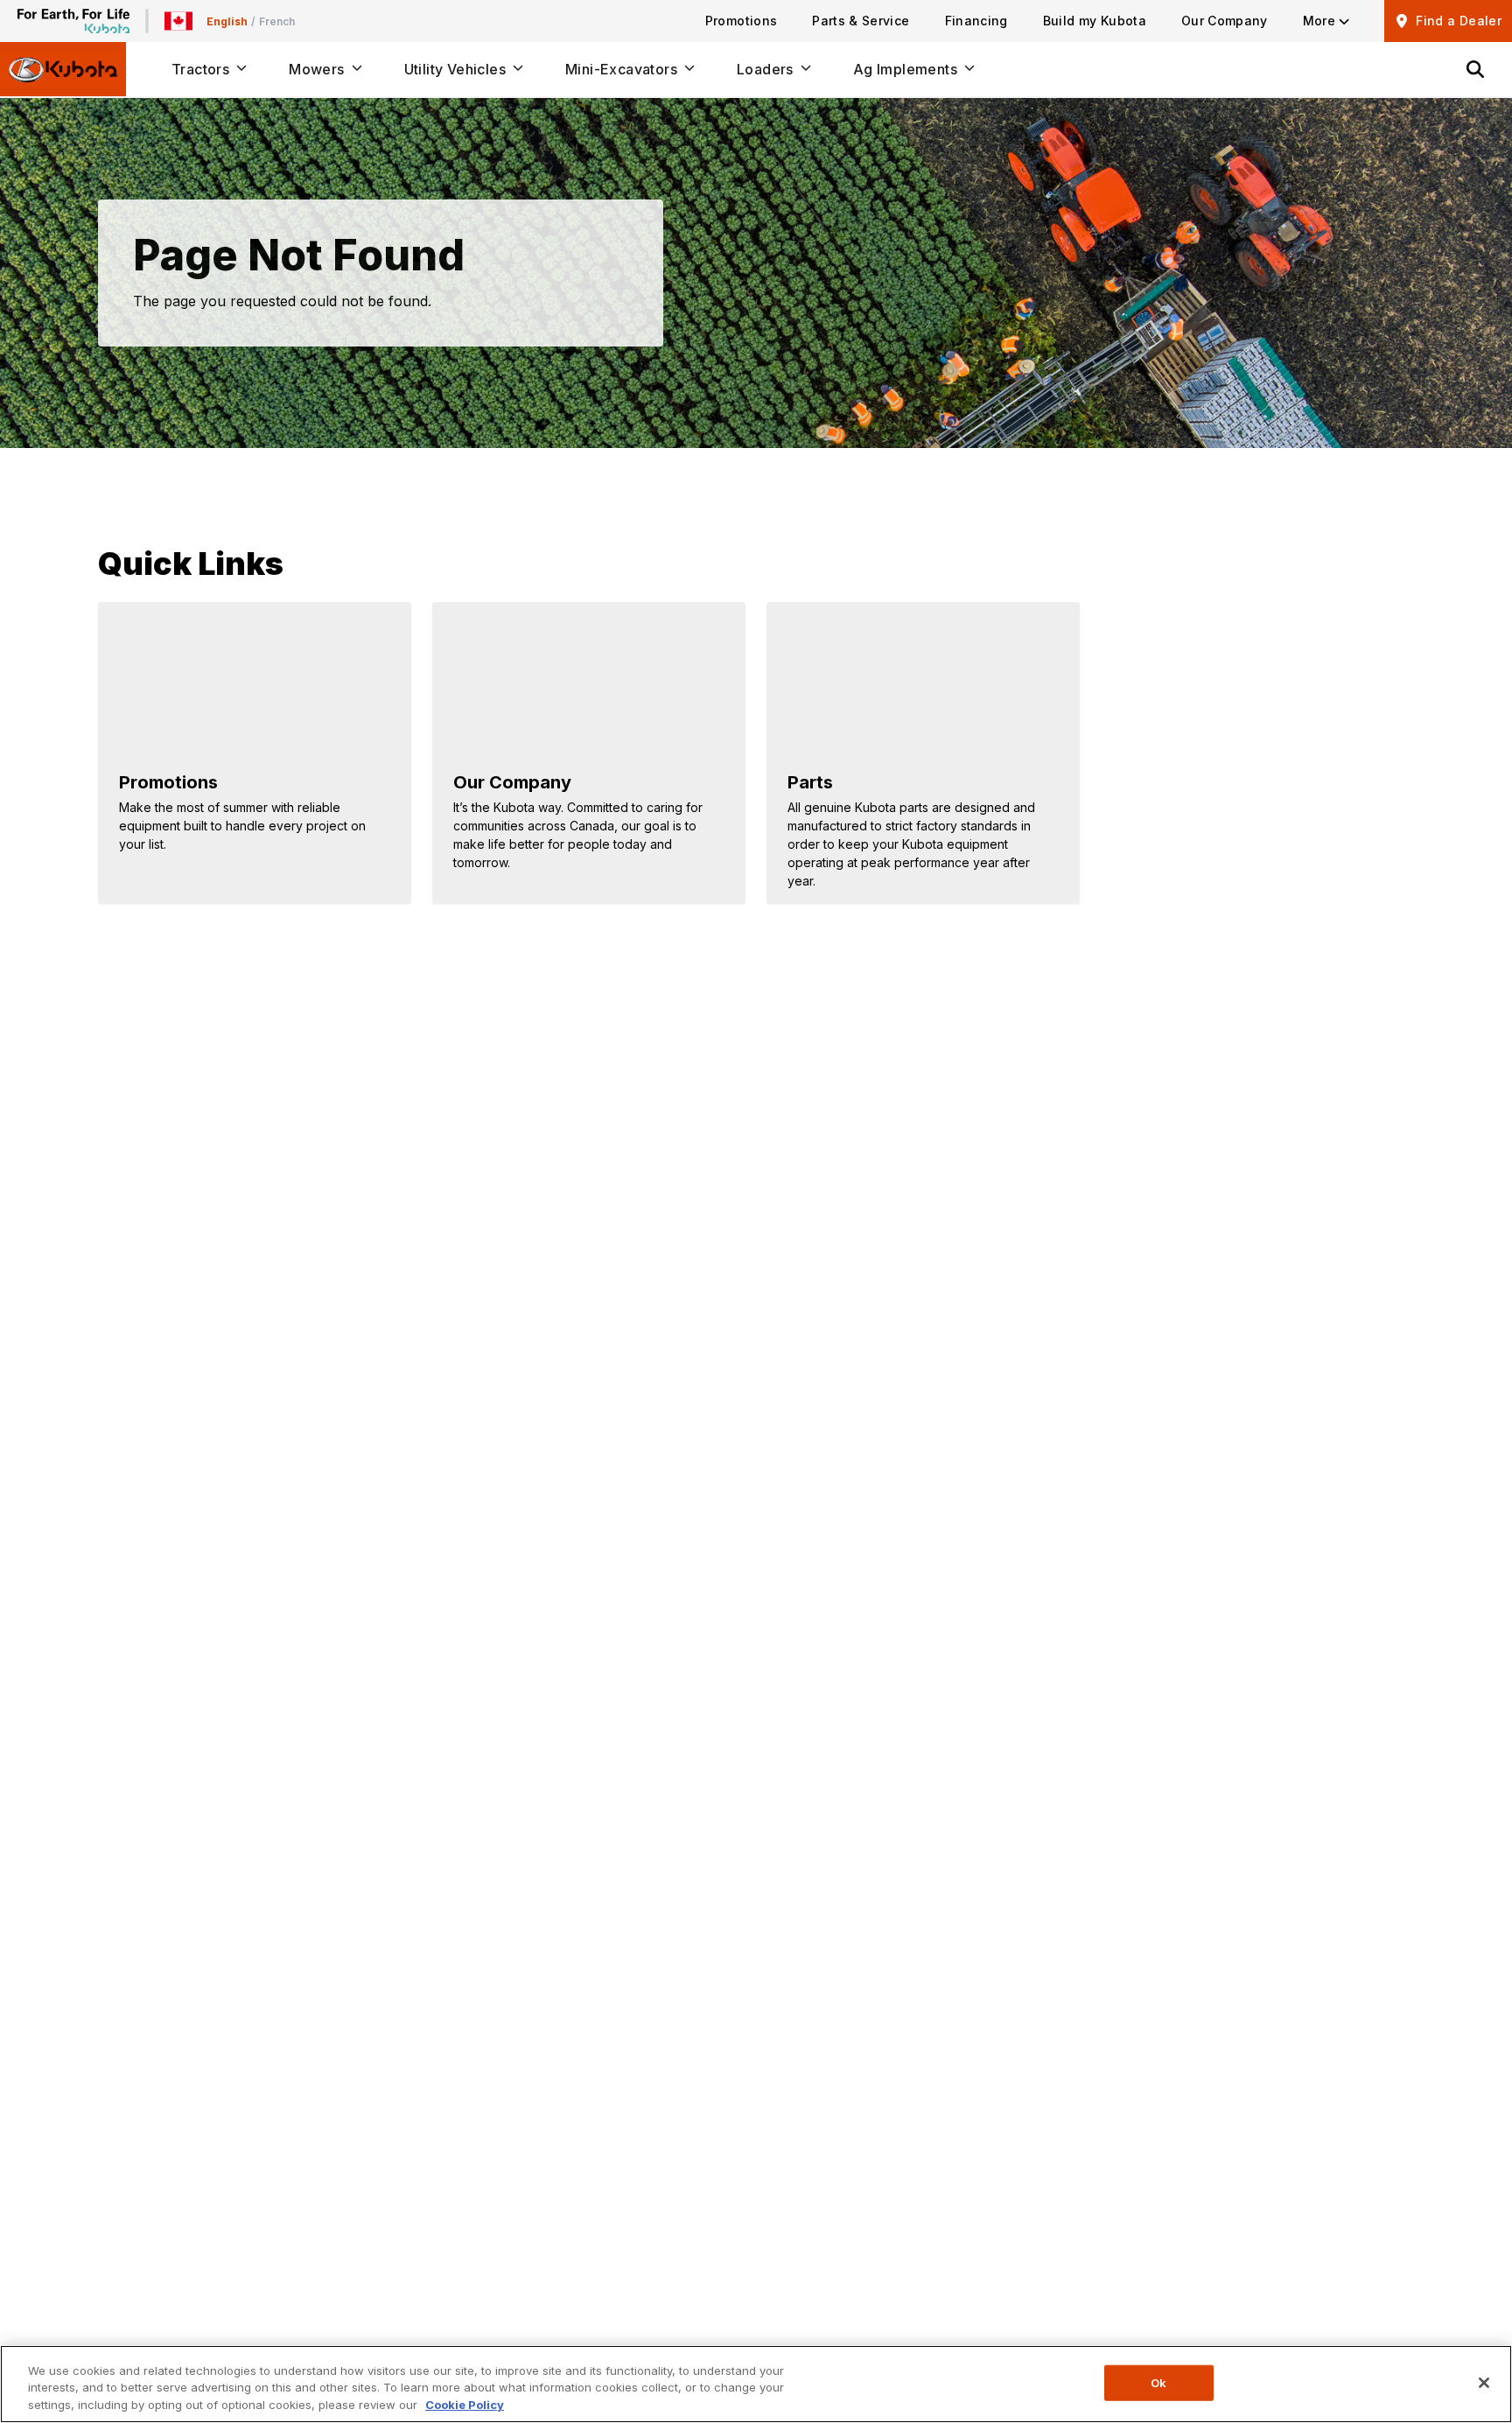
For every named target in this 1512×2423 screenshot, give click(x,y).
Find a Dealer (1459, 21)
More (1319, 21)
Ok (1158, 2382)
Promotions (742, 21)
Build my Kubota (1095, 21)
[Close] (1484, 2383)
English (227, 21)
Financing (976, 21)
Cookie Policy (465, 2405)
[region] (756, 2384)
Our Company (1225, 21)
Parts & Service (861, 21)
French (277, 21)
